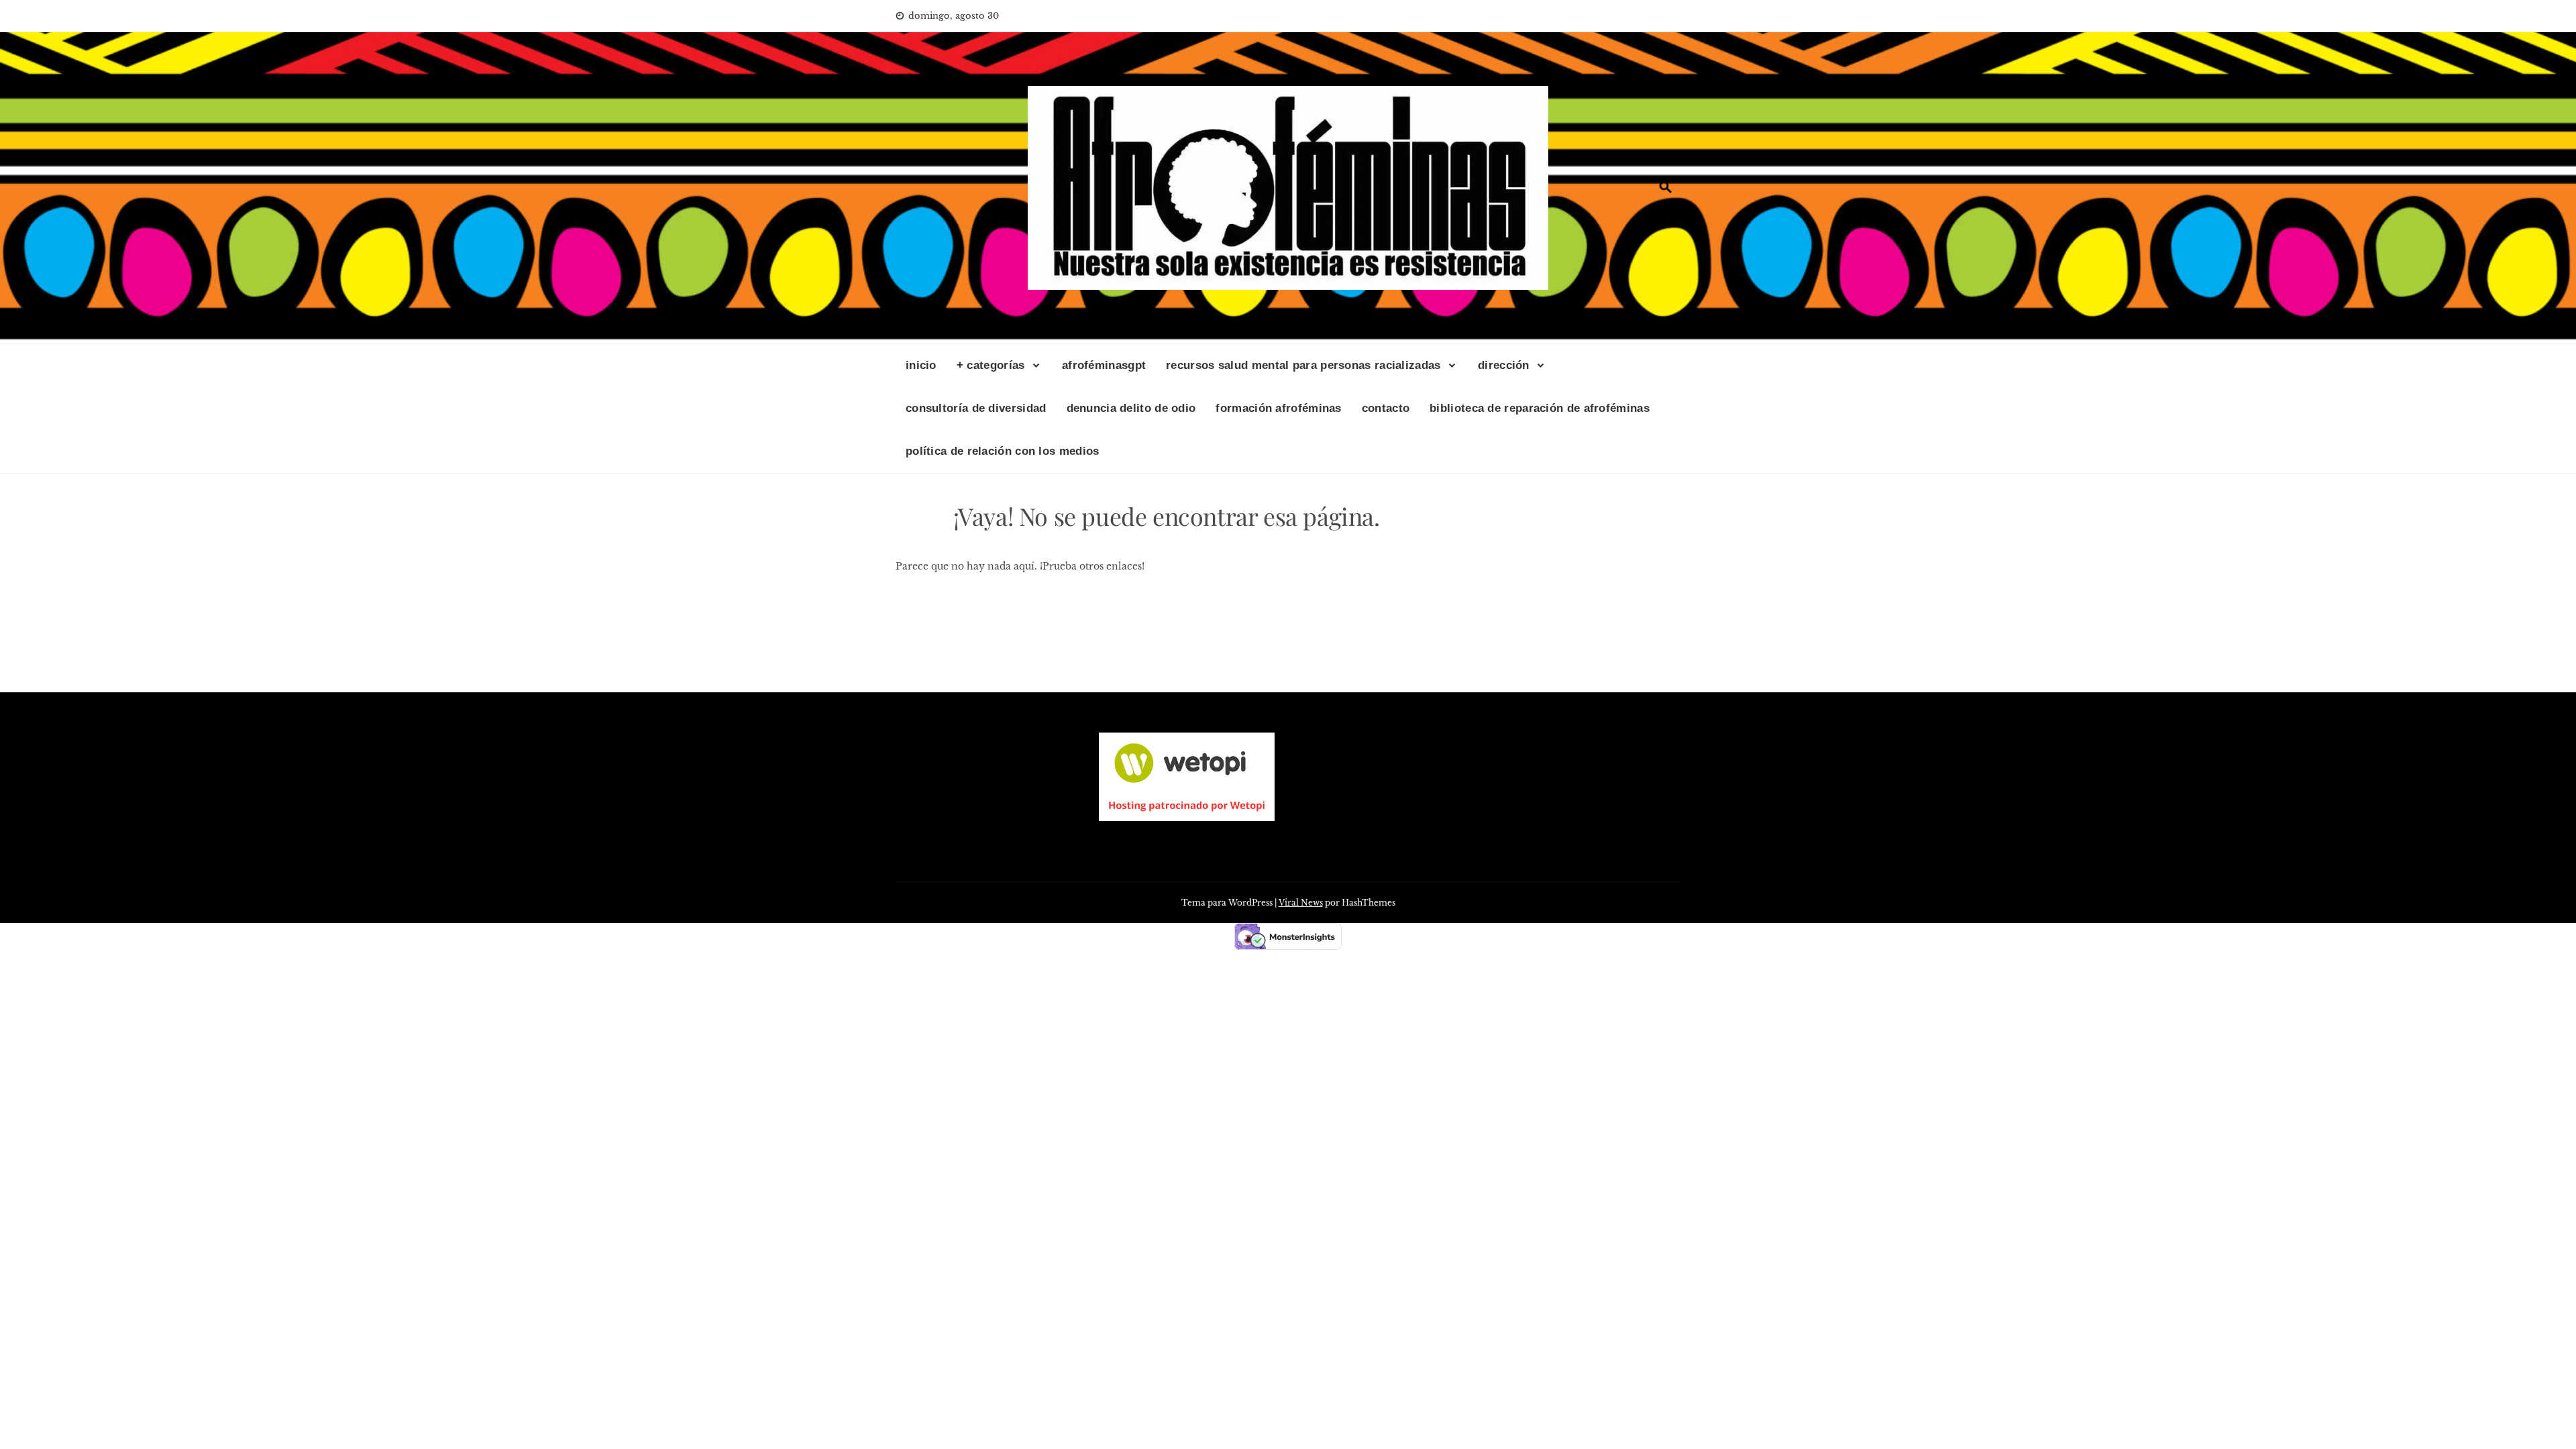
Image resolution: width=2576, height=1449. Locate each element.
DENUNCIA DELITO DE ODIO (1131, 408)
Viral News (1301, 903)
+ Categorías (991, 365)
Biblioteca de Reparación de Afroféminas (1540, 408)
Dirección (1504, 365)
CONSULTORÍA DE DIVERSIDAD (976, 408)
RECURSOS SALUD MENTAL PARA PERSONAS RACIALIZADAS (1303, 365)
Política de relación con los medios (1003, 451)
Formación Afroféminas (1278, 408)
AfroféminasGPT (1104, 365)
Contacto (1386, 408)
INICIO (921, 365)
